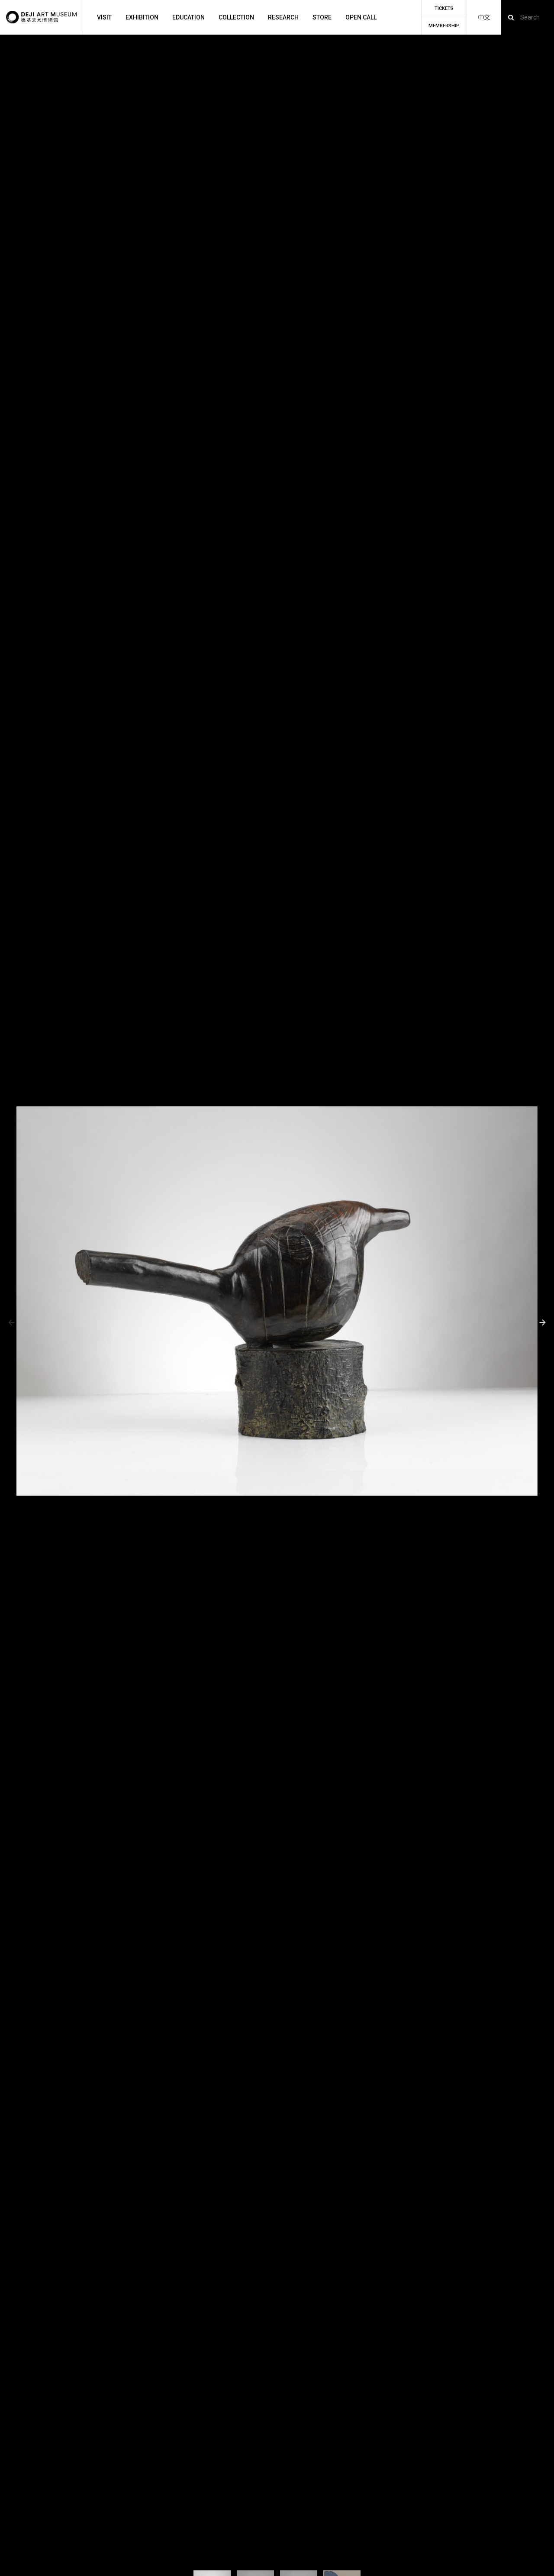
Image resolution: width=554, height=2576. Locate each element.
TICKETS (444, 8)
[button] (11, 1323)
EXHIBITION (142, 17)
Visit (104, 17)
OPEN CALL (361, 17)
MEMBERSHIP (444, 26)
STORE (322, 17)
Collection (236, 17)
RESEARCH (283, 17)
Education (188, 17)
